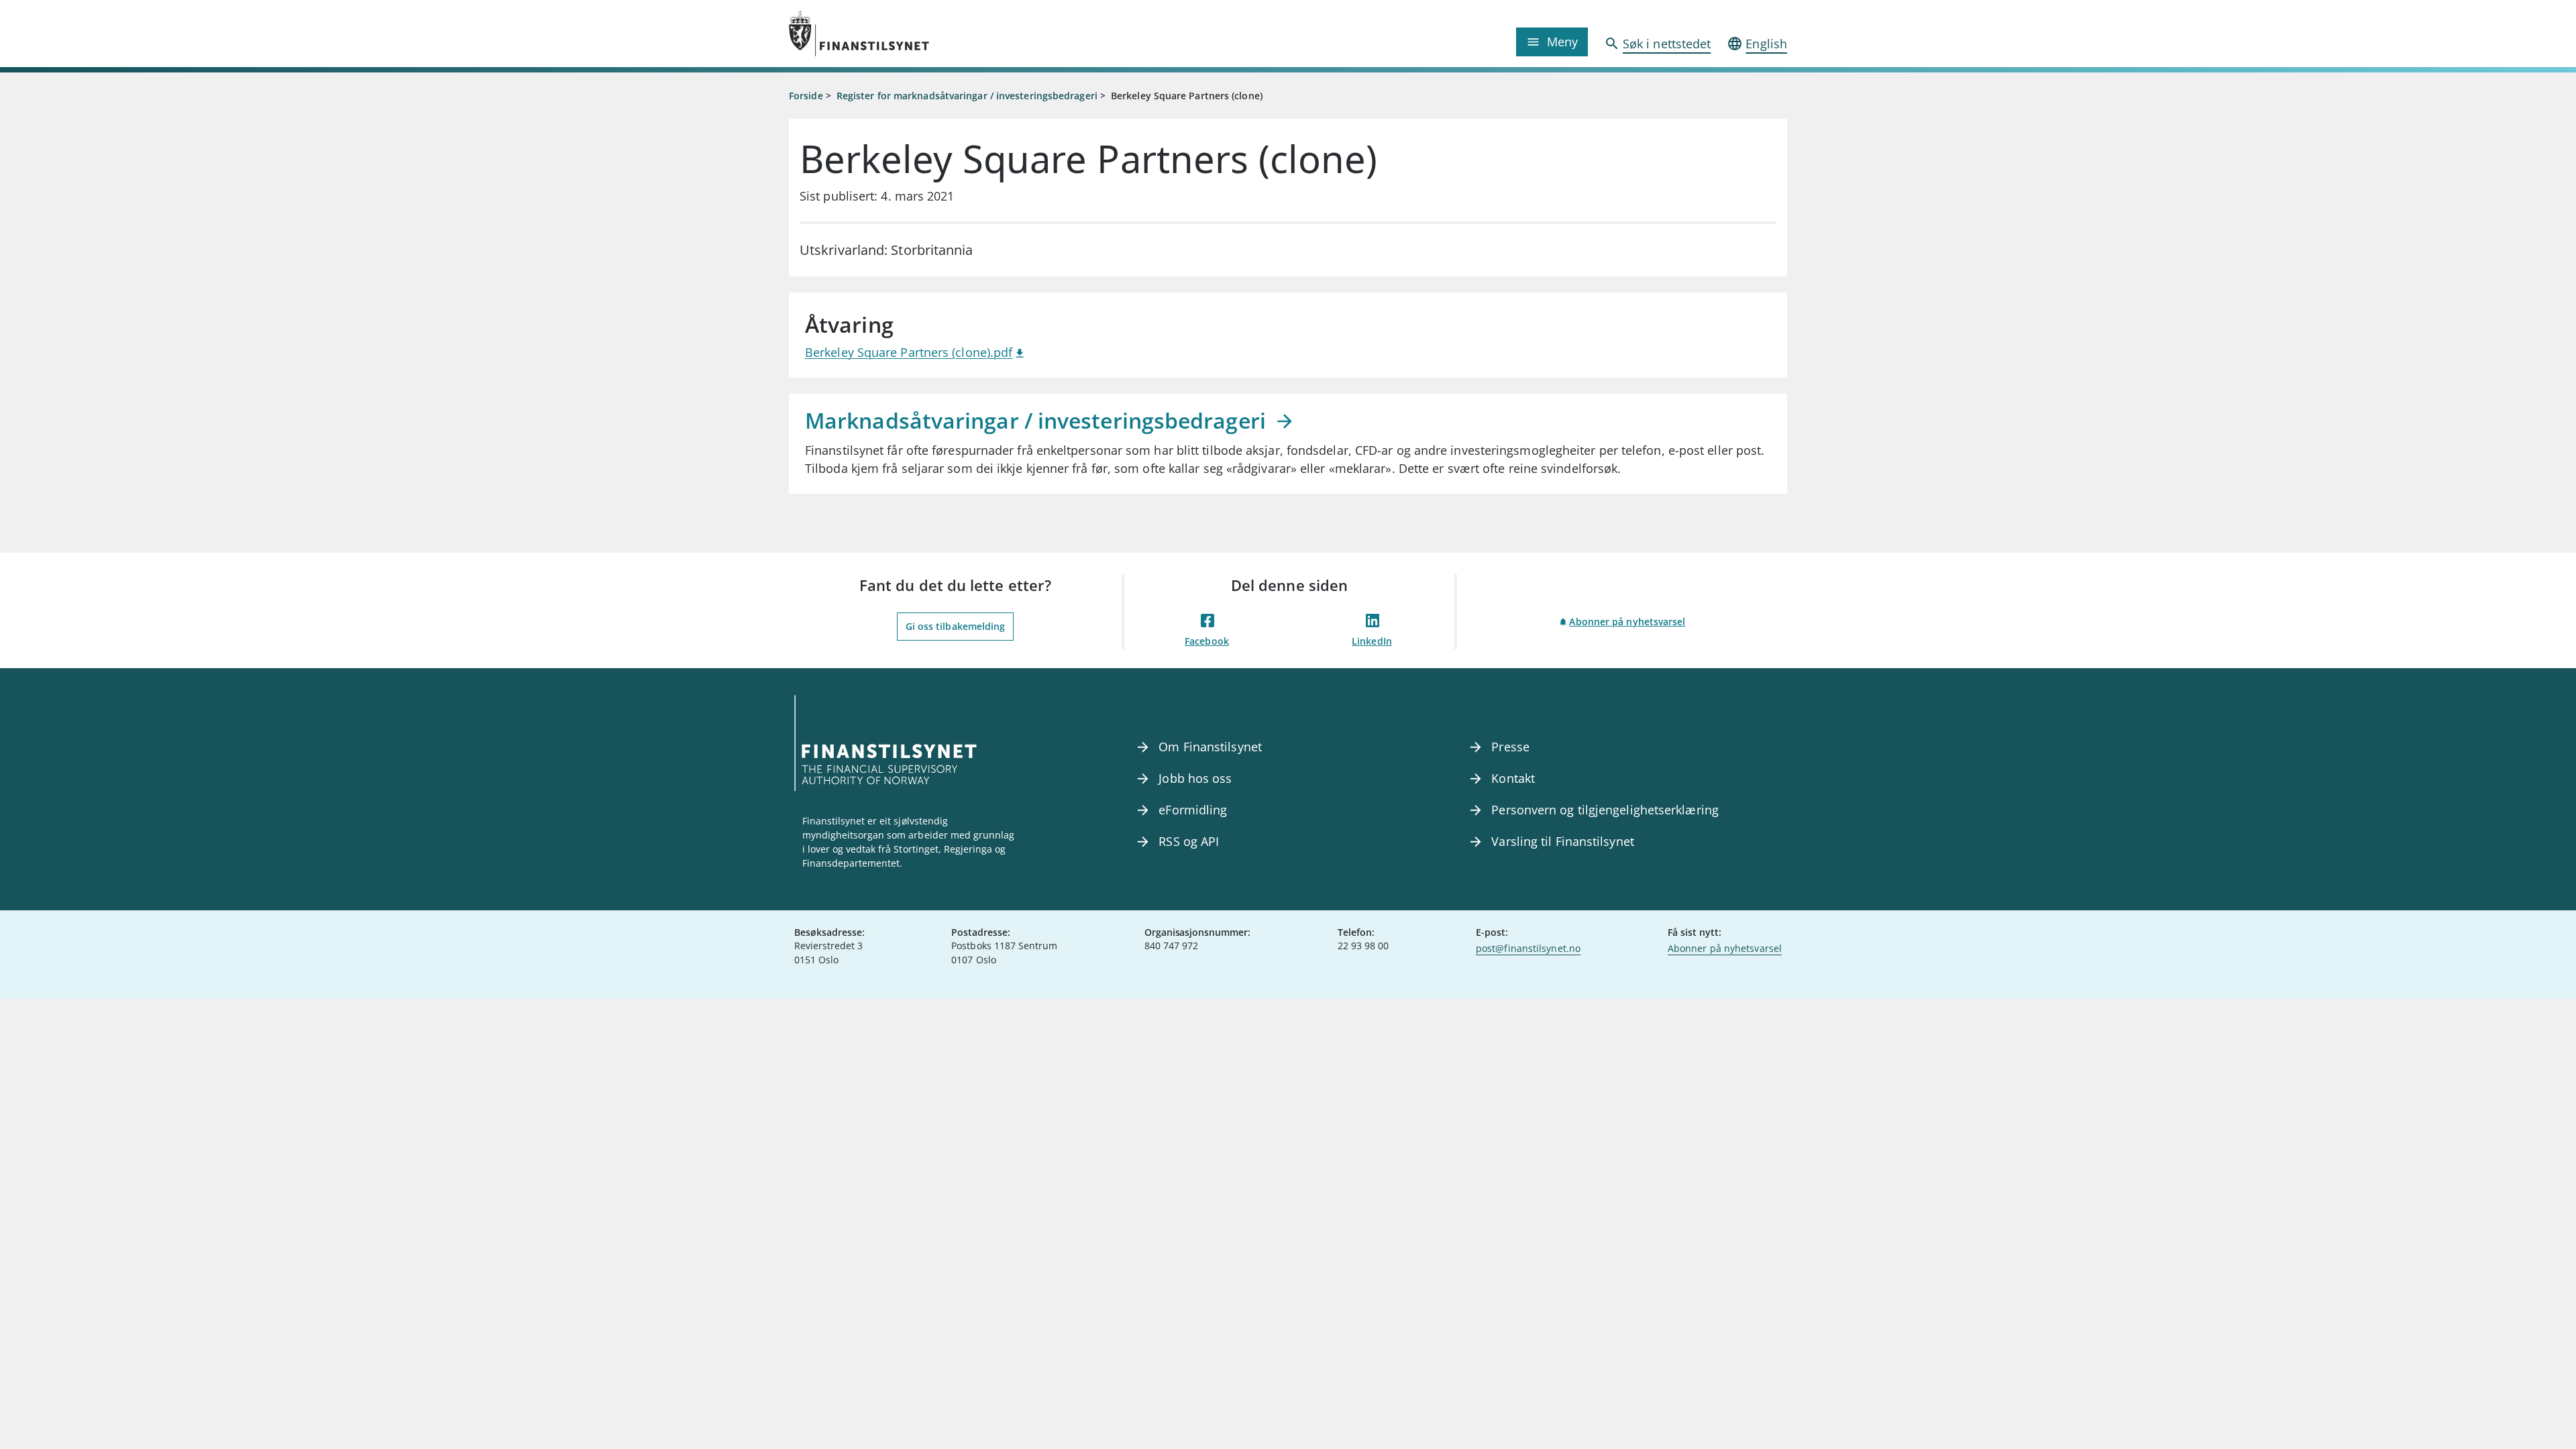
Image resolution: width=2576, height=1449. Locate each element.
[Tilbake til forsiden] (914, 34)
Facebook (1207, 641)
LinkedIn (1372, 641)
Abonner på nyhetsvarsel (1627, 622)
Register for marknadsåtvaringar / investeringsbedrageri (967, 96)
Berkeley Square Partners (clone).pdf (909, 352)
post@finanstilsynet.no (1528, 948)
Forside (806, 96)
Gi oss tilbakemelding (956, 626)
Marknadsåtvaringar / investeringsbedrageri (1038, 420)
